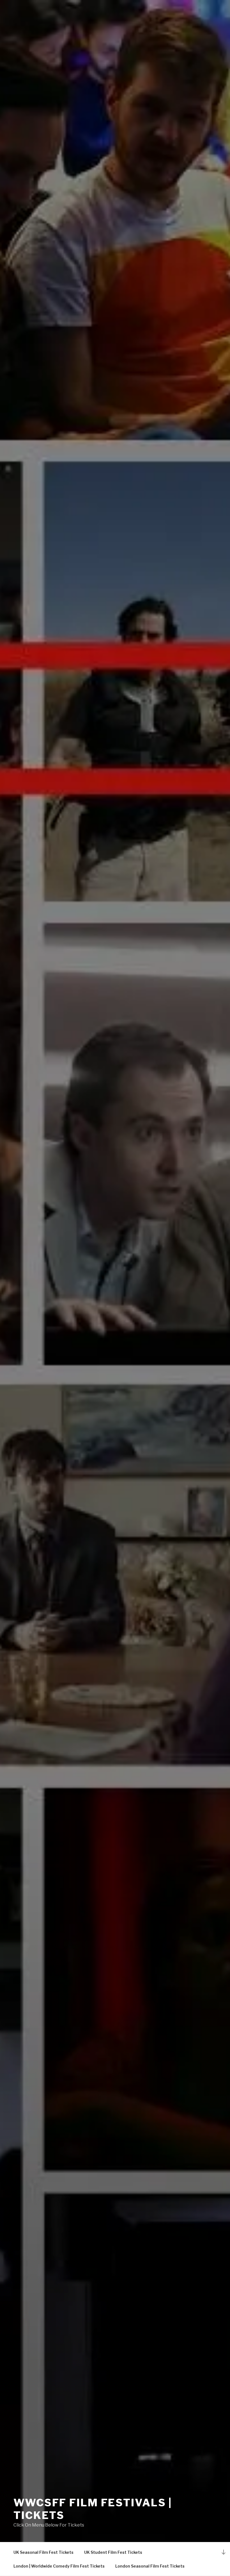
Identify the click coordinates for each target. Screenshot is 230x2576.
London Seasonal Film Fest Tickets (150, 2566)
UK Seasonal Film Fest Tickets (43, 2552)
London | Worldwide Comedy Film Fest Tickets (59, 2566)
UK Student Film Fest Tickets (113, 2552)
